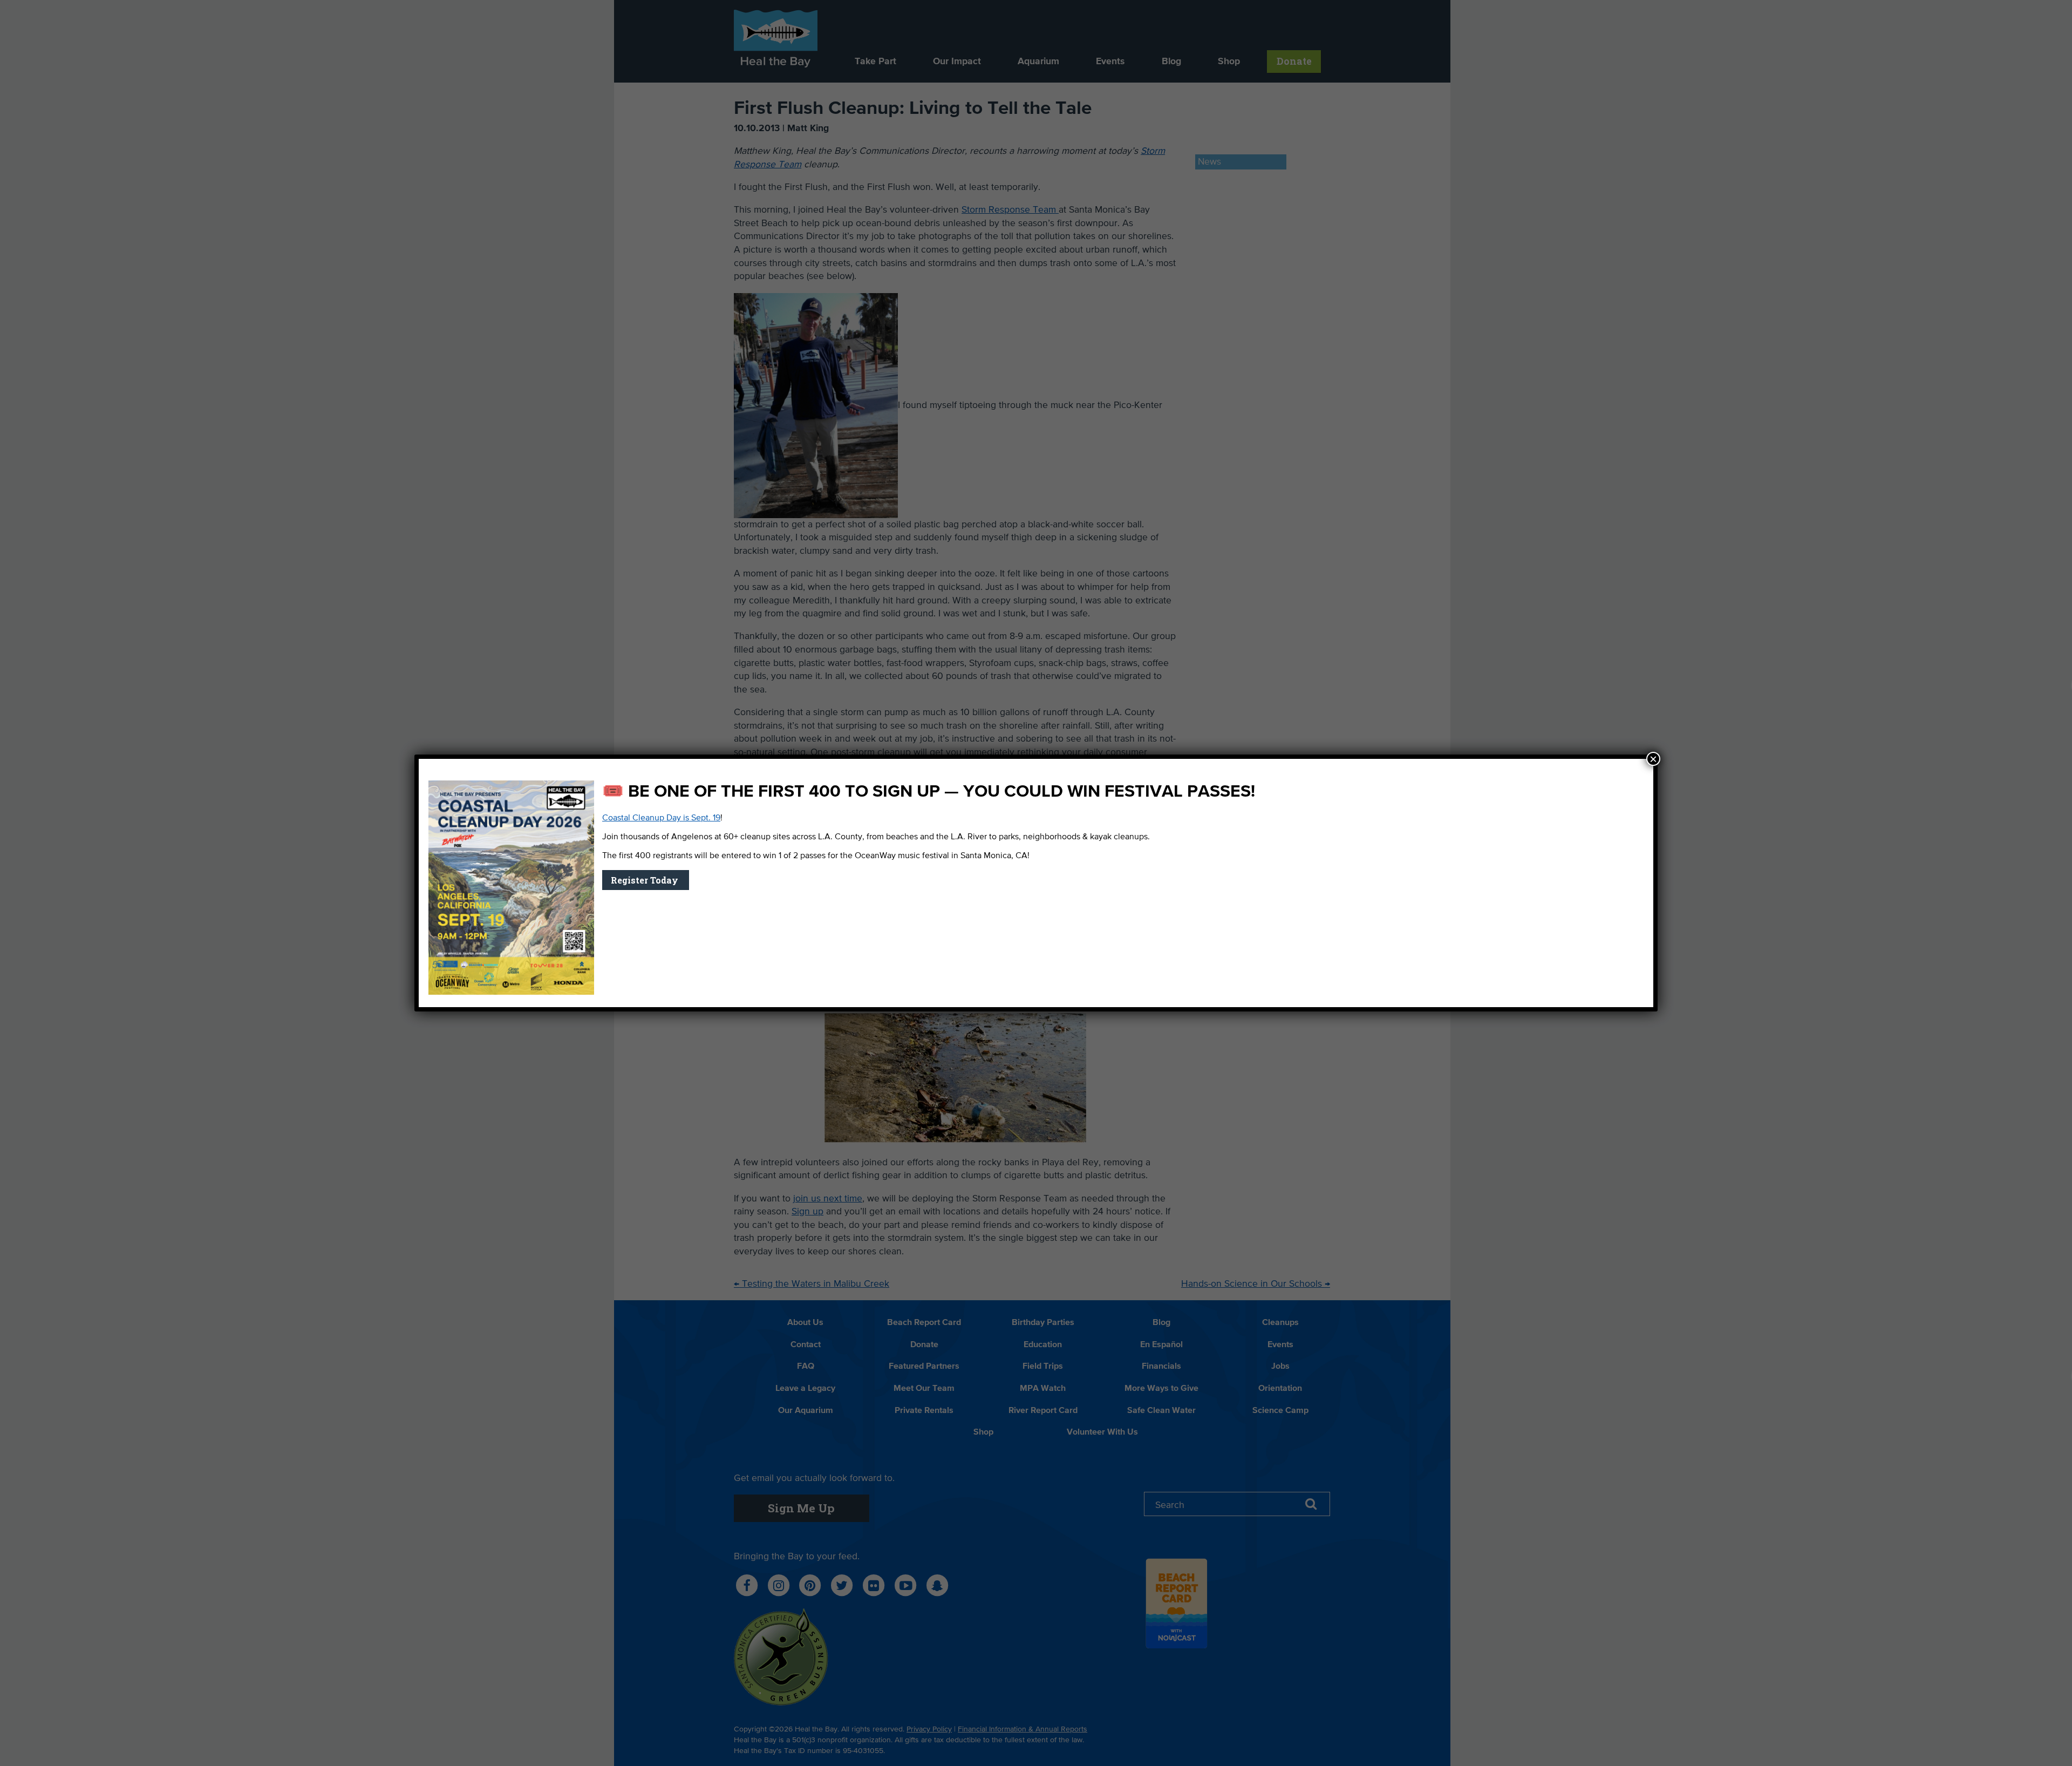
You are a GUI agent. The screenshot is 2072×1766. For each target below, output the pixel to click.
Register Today (646, 880)
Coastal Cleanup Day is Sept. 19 (661, 818)
